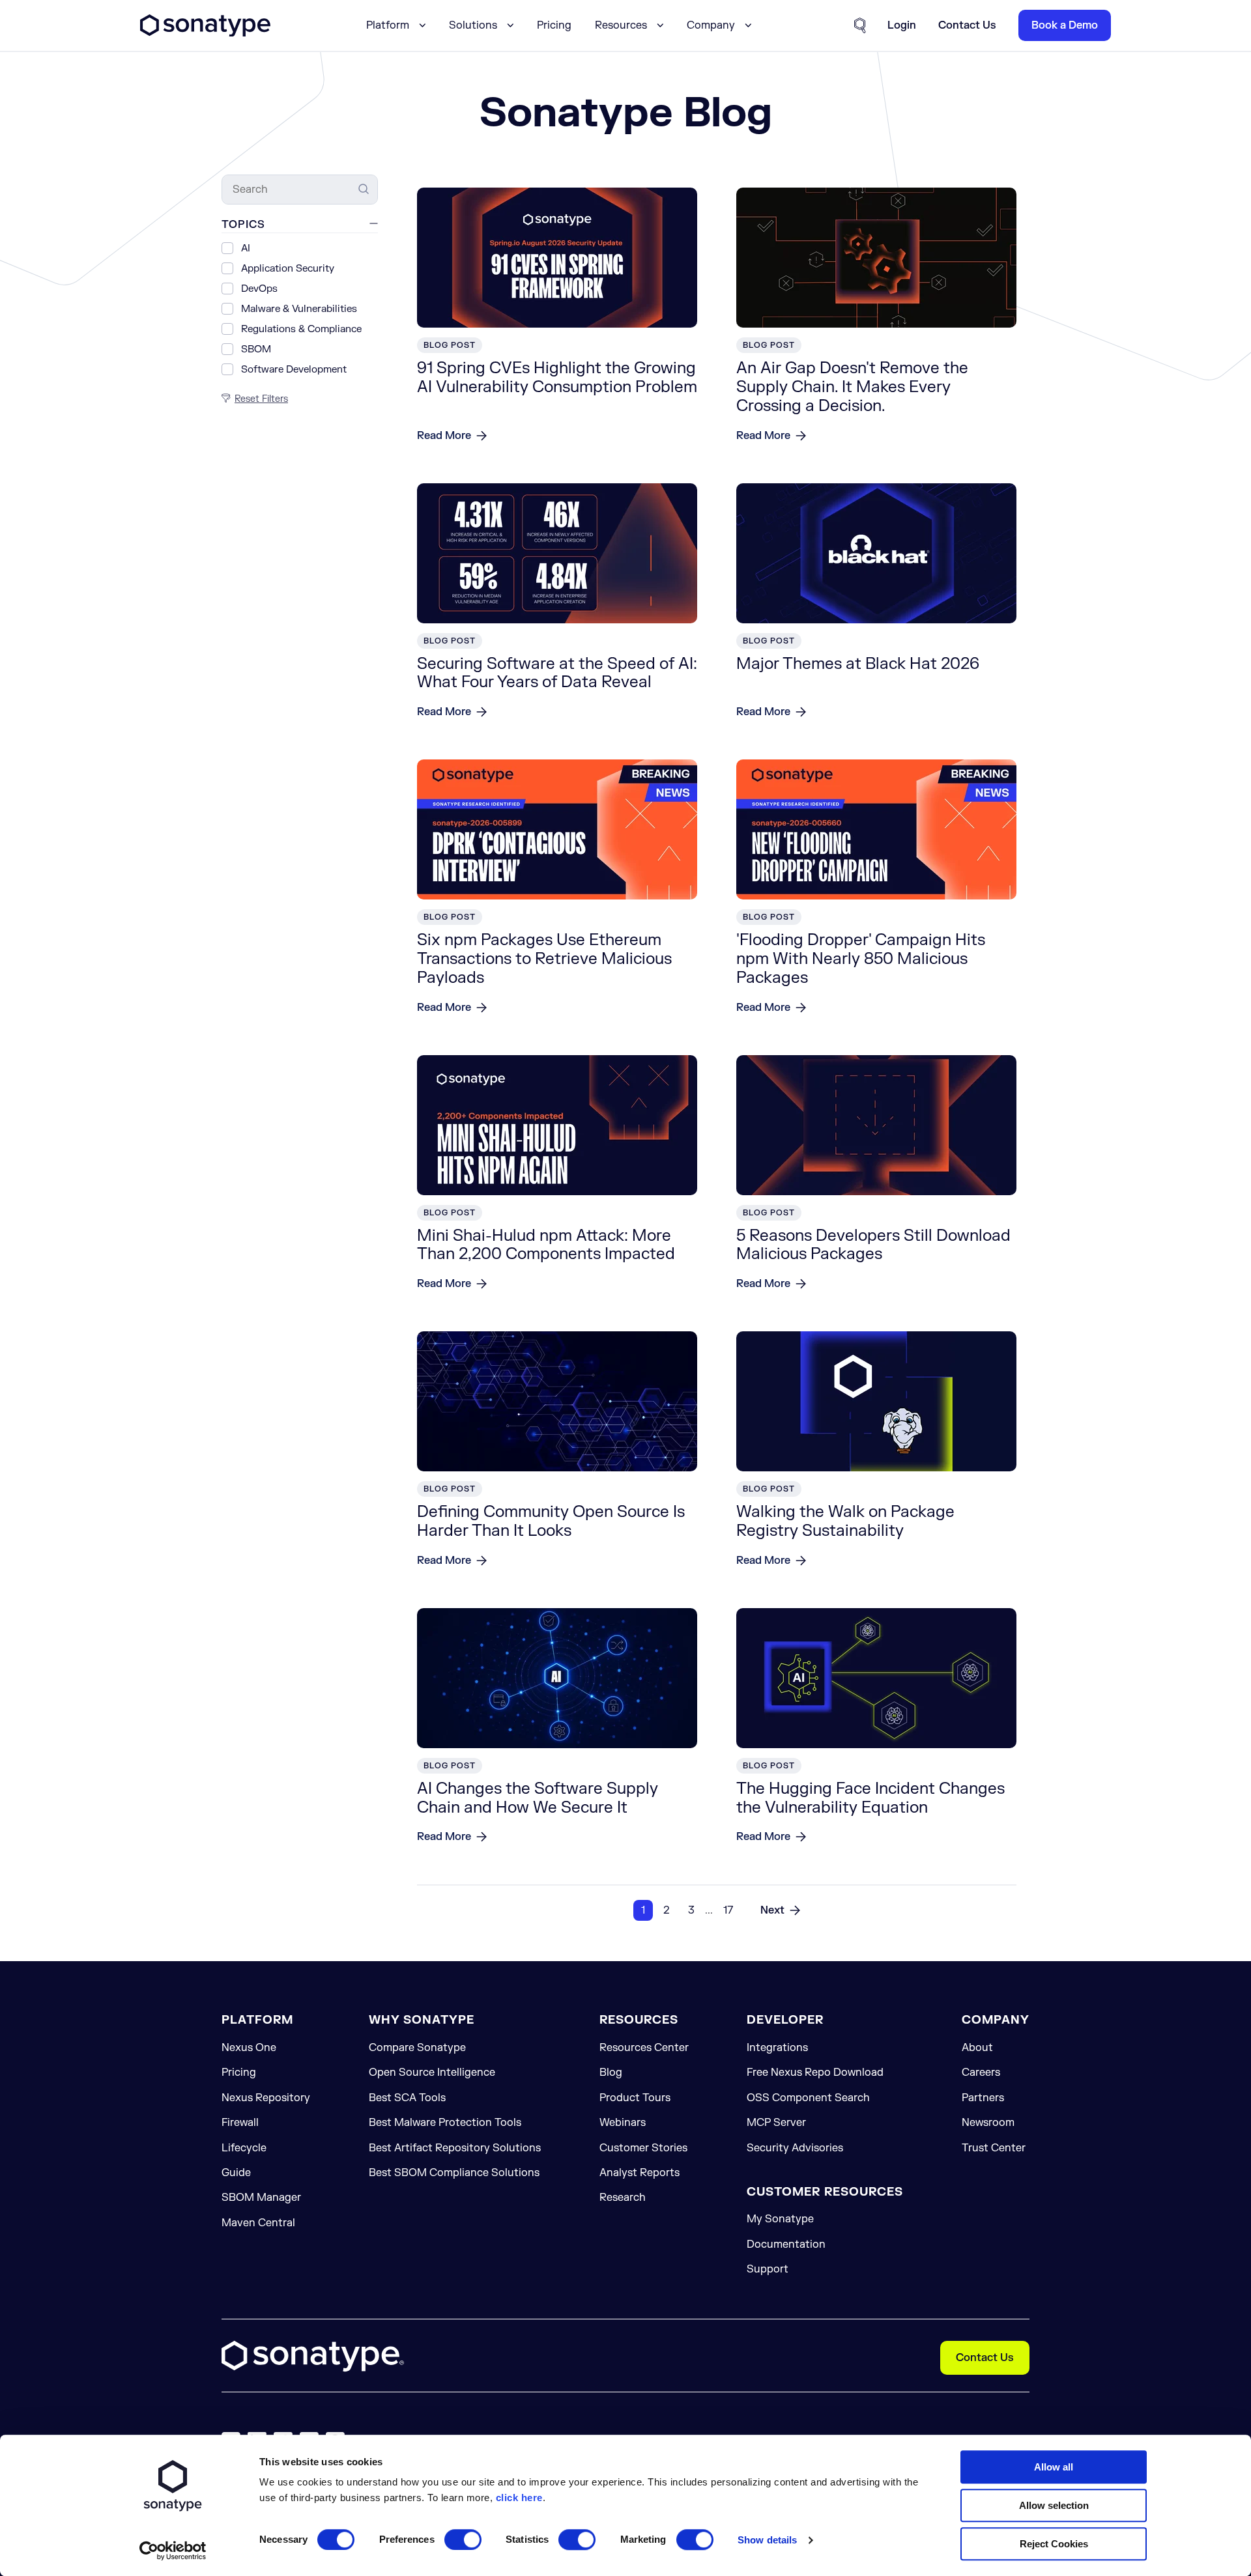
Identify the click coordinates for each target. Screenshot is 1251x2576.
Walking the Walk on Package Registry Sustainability (845, 1522)
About (977, 2048)
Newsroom (988, 2123)
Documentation (786, 2244)
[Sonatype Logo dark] (205, 33)
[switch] (463, 2540)
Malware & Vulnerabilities (299, 309)
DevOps (259, 289)
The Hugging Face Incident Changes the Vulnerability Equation (870, 1798)
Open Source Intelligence (432, 2073)
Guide (236, 2173)
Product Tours (635, 2098)
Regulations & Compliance (301, 329)
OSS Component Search (808, 2098)
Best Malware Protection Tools (445, 2123)
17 (728, 1910)
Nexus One (249, 2048)
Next (772, 1910)
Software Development (294, 370)
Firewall (240, 2123)
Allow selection (1054, 2505)
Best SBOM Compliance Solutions (454, 2173)
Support (768, 2269)
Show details (767, 2540)
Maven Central (258, 2223)
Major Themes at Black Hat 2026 (858, 664)
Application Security (288, 269)
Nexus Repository (266, 2098)
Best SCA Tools (407, 2098)
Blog (611, 2073)
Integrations (777, 2048)
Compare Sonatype (417, 2048)
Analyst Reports (640, 2173)
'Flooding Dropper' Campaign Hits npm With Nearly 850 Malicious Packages (861, 959)
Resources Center (644, 2048)
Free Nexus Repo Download (815, 2073)
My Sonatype (780, 2219)
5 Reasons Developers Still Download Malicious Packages (873, 1245)
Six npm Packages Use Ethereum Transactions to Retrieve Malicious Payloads (544, 959)
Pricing (554, 25)
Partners (983, 2098)
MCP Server (776, 2123)
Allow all (1054, 2467)
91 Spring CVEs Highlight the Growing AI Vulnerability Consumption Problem (557, 378)
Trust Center (994, 2148)
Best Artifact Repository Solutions (455, 2148)
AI (246, 248)
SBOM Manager (261, 2198)
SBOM (256, 349)
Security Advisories (795, 2148)
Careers (981, 2073)
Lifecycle (244, 2148)
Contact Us (985, 2358)
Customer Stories (643, 2148)
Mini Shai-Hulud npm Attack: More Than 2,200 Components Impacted (546, 1245)
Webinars (623, 2123)
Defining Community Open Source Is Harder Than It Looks (551, 1522)
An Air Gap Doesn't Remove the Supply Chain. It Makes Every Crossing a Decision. (852, 387)
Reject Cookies (1054, 2544)
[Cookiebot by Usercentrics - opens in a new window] (173, 2551)
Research (623, 2198)
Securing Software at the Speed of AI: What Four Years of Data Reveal (557, 673)
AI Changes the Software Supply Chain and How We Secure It (538, 1798)
